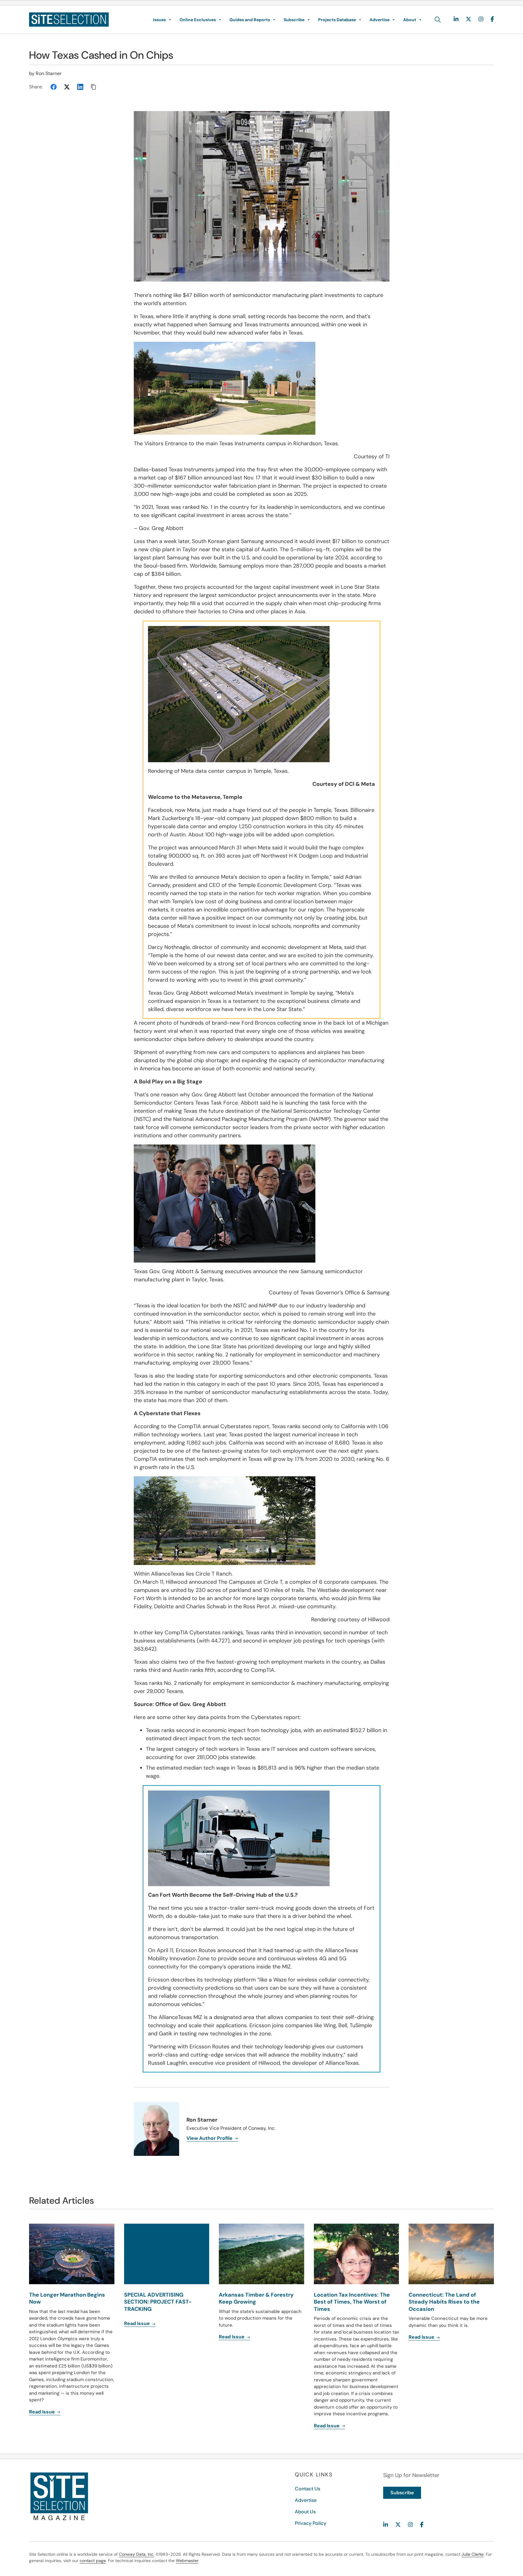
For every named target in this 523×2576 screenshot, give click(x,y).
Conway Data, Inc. (137, 2554)
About (410, 20)
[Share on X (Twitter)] (67, 87)
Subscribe (294, 20)
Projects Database (337, 20)
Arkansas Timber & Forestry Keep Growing (256, 2298)
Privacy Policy (311, 2523)
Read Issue (43, 2412)
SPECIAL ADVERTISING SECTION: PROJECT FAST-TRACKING (158, 2302)
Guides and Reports (250, 20)
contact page (93, 2561)
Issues (160, 20)
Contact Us (308, 2489)
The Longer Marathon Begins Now (67, 2298)
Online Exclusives (198, 20)
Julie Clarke (473, 2554)
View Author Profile (210, 2138)
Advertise (380, 20)
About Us (305, 2512)
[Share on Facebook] (54, 87)
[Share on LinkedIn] (80, 87)
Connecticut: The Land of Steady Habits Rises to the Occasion (444, 2302)
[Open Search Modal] (438, 20)
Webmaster (187, 2561)
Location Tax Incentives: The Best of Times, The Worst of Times (352, 2302)
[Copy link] (94, 87)
